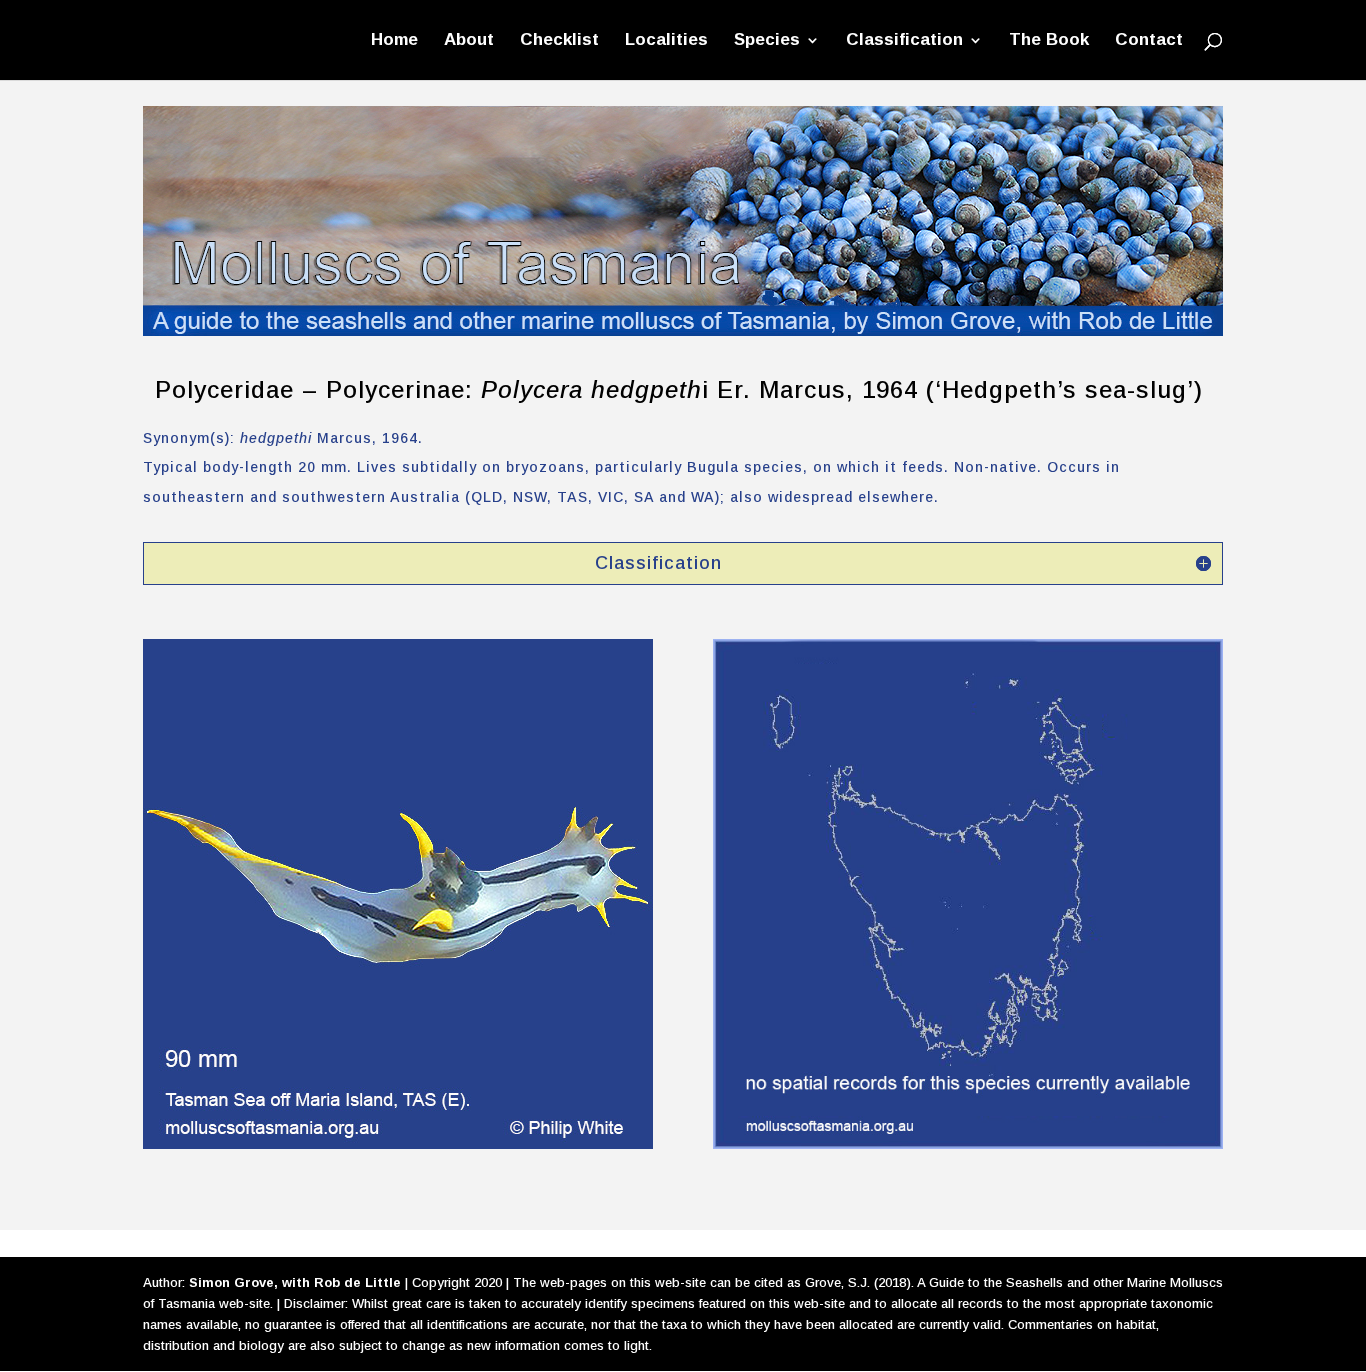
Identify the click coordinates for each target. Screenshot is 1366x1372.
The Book (1049, 41)
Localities (666, 41)
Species (767, 41)
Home (394, 41)
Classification (904, 41)
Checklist (559, 41)
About (469, 41)
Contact (1149, 41)
